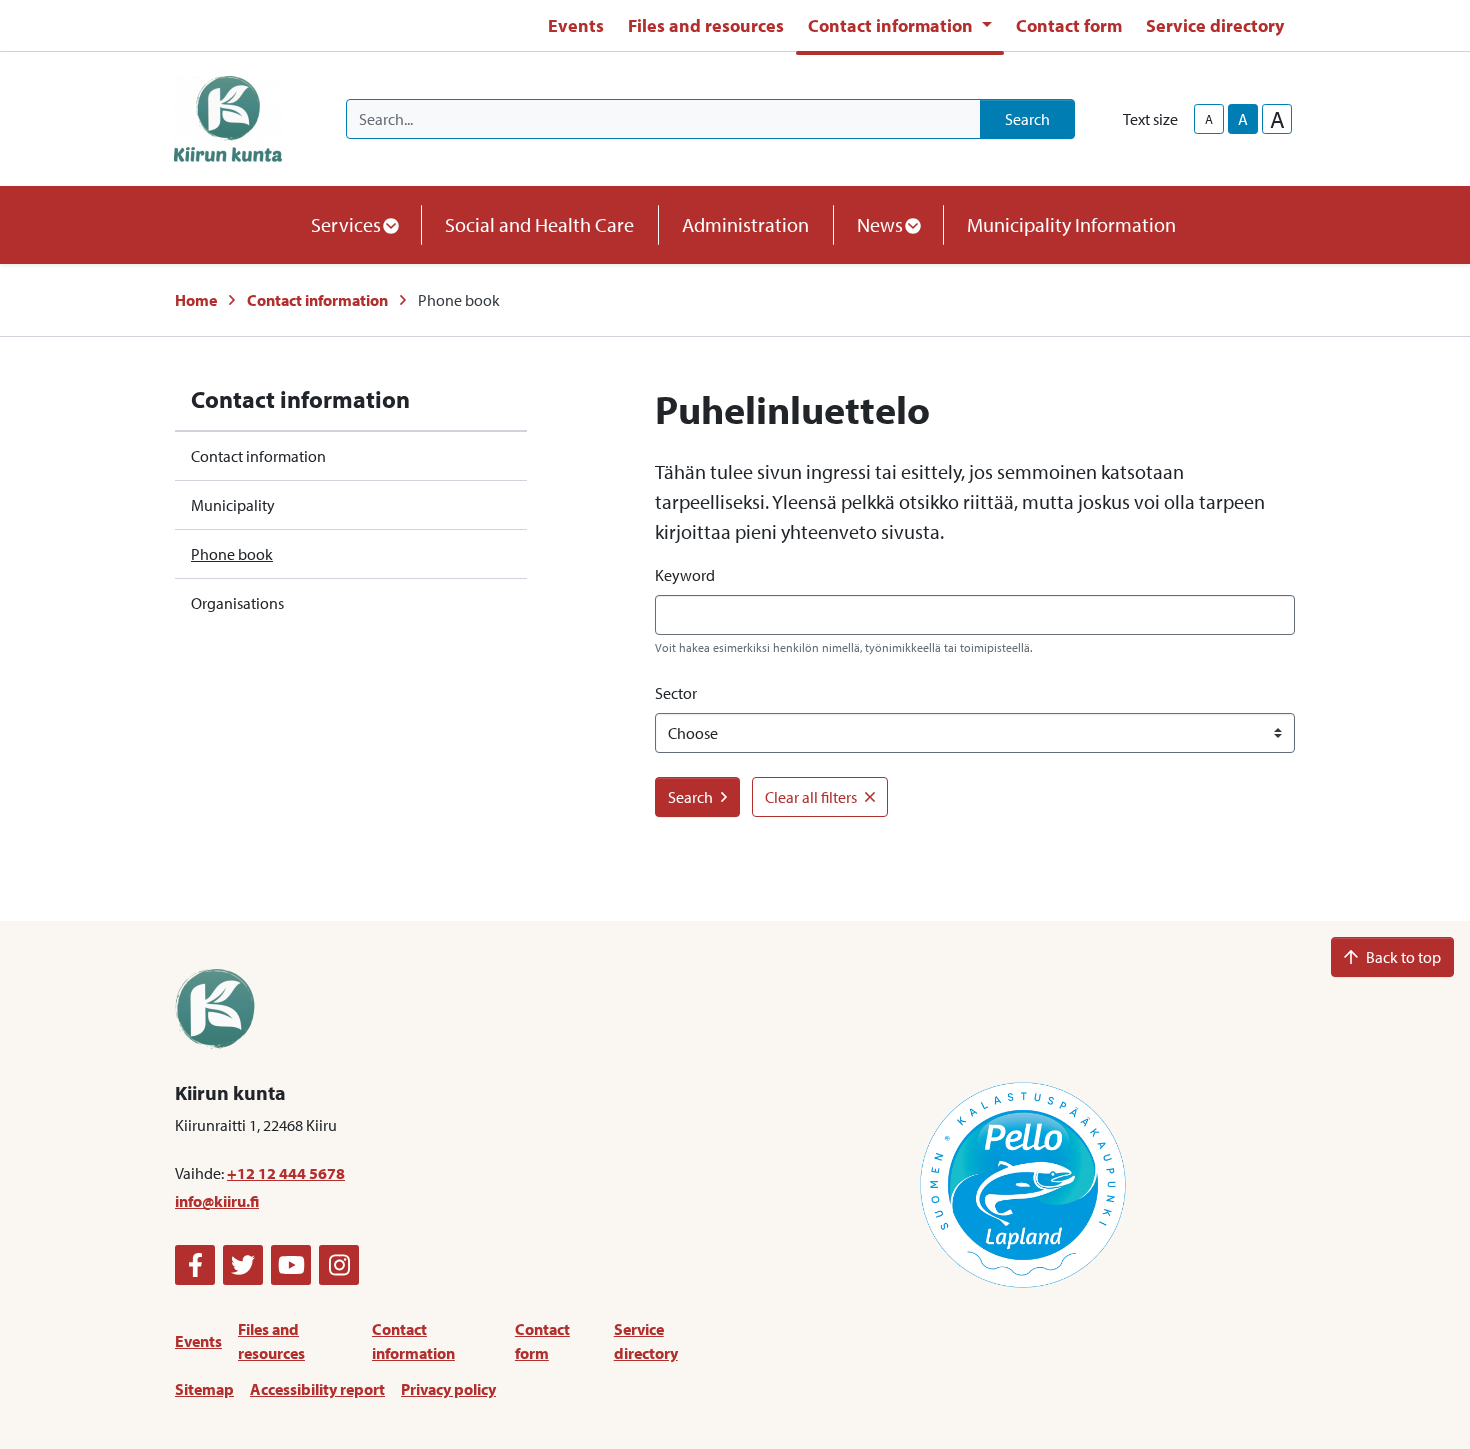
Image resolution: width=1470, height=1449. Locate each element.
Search (1027, 119)
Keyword (685, 575)
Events (576, 25)
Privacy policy (448, 1389)
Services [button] (346, 224)
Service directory (1215, 25)
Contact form (1069, 25)
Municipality (233, 505)
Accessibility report (317, 1389)
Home (196, 300)
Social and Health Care (539, 224)
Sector (676, 693)
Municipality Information (1071, 224)
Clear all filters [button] (811, 797)
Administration (745, 224)
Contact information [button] (892, 25)
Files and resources (706, 25)
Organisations (237, 603)
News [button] (880, 224)
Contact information (317, 300)
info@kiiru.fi (217, 1201)
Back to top (1403, 957)
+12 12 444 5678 (286, 1173)
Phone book (232, 554)
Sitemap (204, 1389)
